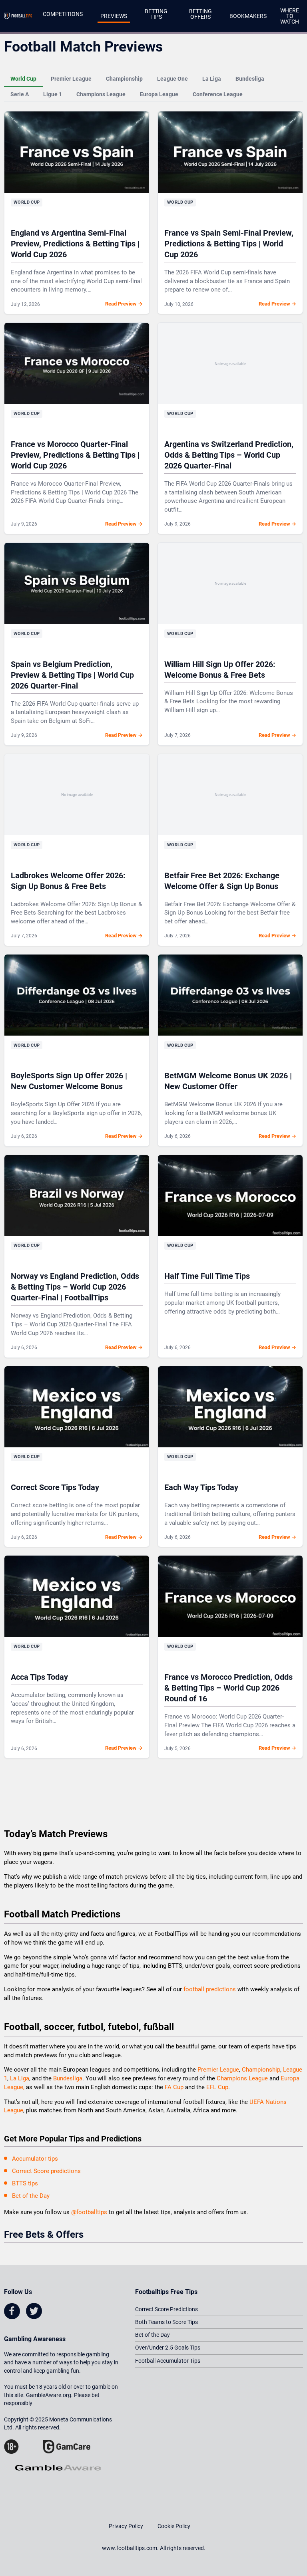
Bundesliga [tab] (250, 79)
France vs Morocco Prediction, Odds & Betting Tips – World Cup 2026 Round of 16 (228, 1688)
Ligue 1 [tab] (53, 94)
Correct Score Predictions (166, 2309)
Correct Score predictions (46, 2171)
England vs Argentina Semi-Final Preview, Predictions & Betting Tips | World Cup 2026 (75, 244)
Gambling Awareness (35, 2339)
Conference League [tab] (218, 94)
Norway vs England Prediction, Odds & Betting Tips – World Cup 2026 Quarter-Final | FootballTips (75, 1287)
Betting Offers (200, 14)
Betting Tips (156, 14)
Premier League (218, 2070)
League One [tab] (172, 79)
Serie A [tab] (20, 94)
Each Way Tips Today (201, 1487)
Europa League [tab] (159, 94)
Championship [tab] (124, 79)
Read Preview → (124, 304)
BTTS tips (25, 2183)
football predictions (210, 1989)
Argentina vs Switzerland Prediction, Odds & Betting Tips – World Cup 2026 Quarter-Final (229, 455)
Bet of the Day (31, 2196)
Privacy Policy (126, 2526)
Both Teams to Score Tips (166, 2322)
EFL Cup (217, 2087)
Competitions (63, 14)
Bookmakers (248, 16)
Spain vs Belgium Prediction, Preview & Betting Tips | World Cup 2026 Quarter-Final (72, 675)
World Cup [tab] (23, 79)
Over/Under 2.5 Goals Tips (168, 2348)
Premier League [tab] (71, 79)
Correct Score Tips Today (55, 1487)
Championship (261, 2070)
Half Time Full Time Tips (207, 1276)
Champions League (243, 2078)
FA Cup (174, 2087)
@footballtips (89, 2212)
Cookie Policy (174, 2526)
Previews (114, 16)
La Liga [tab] (212, 79)
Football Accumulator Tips (168, 2361)
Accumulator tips (35, 2159)
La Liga (20, 2078)
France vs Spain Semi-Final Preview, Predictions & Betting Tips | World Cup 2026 (229, 244)
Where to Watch (290, 16)
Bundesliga (68, 2078)
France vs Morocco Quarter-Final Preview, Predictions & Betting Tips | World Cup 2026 (75, 455)
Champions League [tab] (101, 94)
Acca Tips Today (39, 1677)
